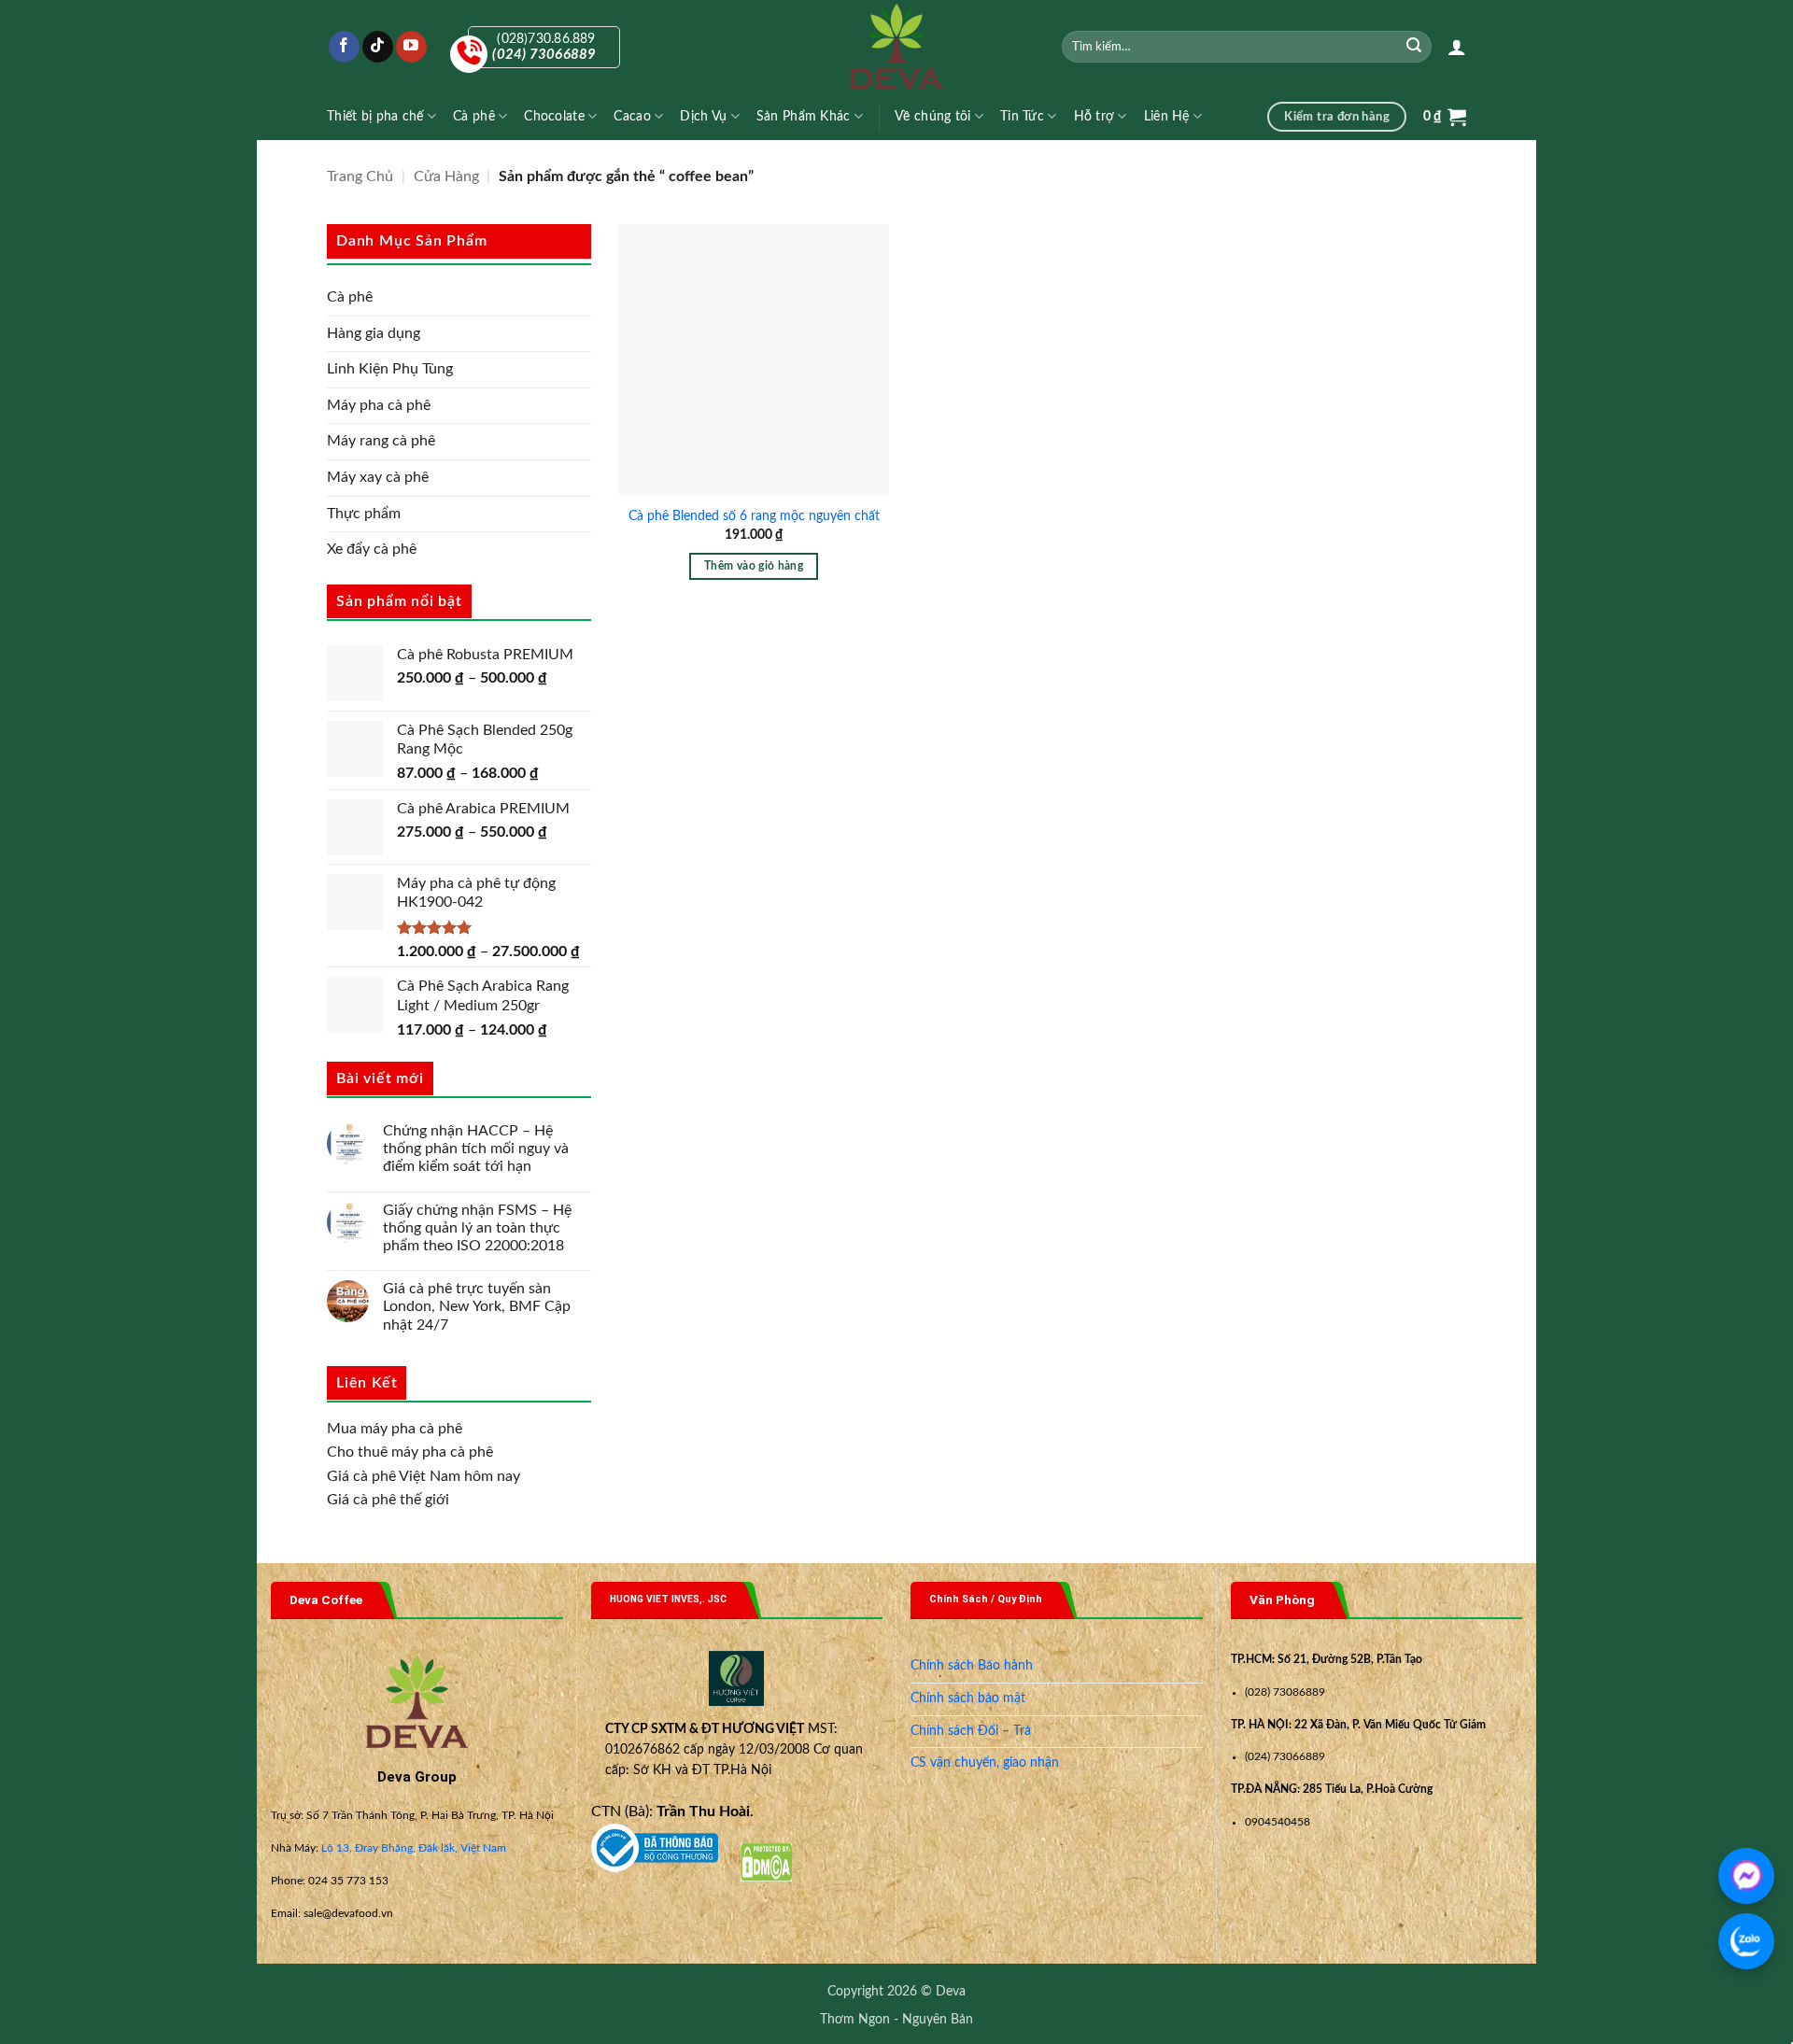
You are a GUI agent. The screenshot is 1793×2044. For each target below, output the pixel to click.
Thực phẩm (364, 514)
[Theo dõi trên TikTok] (378, 47)
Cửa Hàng (446, 176)
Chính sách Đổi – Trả (971, 1731)
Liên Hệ (1167, 116)
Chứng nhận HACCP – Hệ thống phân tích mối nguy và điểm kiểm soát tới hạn (476, 1149)
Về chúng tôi (932, 116)
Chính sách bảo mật (968, 1699)
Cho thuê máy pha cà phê (410, 1452)
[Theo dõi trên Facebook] (344, 47)
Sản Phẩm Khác (804, 116)
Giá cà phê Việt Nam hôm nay (424, 1476)
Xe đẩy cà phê (372, 549)
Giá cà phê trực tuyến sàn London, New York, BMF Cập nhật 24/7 (477, 1306)
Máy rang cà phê (381, 441)
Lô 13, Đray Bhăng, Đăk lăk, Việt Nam (414, 1848)
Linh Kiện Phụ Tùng (390, 369)
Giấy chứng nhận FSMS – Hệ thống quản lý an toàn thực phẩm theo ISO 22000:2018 (477, 1228)
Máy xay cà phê (378, 477)
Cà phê (474, 116)
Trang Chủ (360, 176)
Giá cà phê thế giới (388, 1500)
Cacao (632, 116)
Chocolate (554, 116)
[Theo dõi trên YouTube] (411, 47)
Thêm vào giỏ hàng (754, 566)
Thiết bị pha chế (375, 116)
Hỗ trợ (1094, 116)
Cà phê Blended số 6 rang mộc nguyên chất (754, 516)
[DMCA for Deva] (766, 1862)
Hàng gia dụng (374, 333)
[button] (1457, 47)
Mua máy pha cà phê (395, 1429)
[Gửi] (1415, 47)
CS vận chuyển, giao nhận (985, 1763)
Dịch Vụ (703, 116)
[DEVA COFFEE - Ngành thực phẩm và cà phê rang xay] (897, 47)
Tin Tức (1022, 116)
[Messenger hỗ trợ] (1746, 1876)
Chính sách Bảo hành (972, 1666)
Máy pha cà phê (379, 405)
